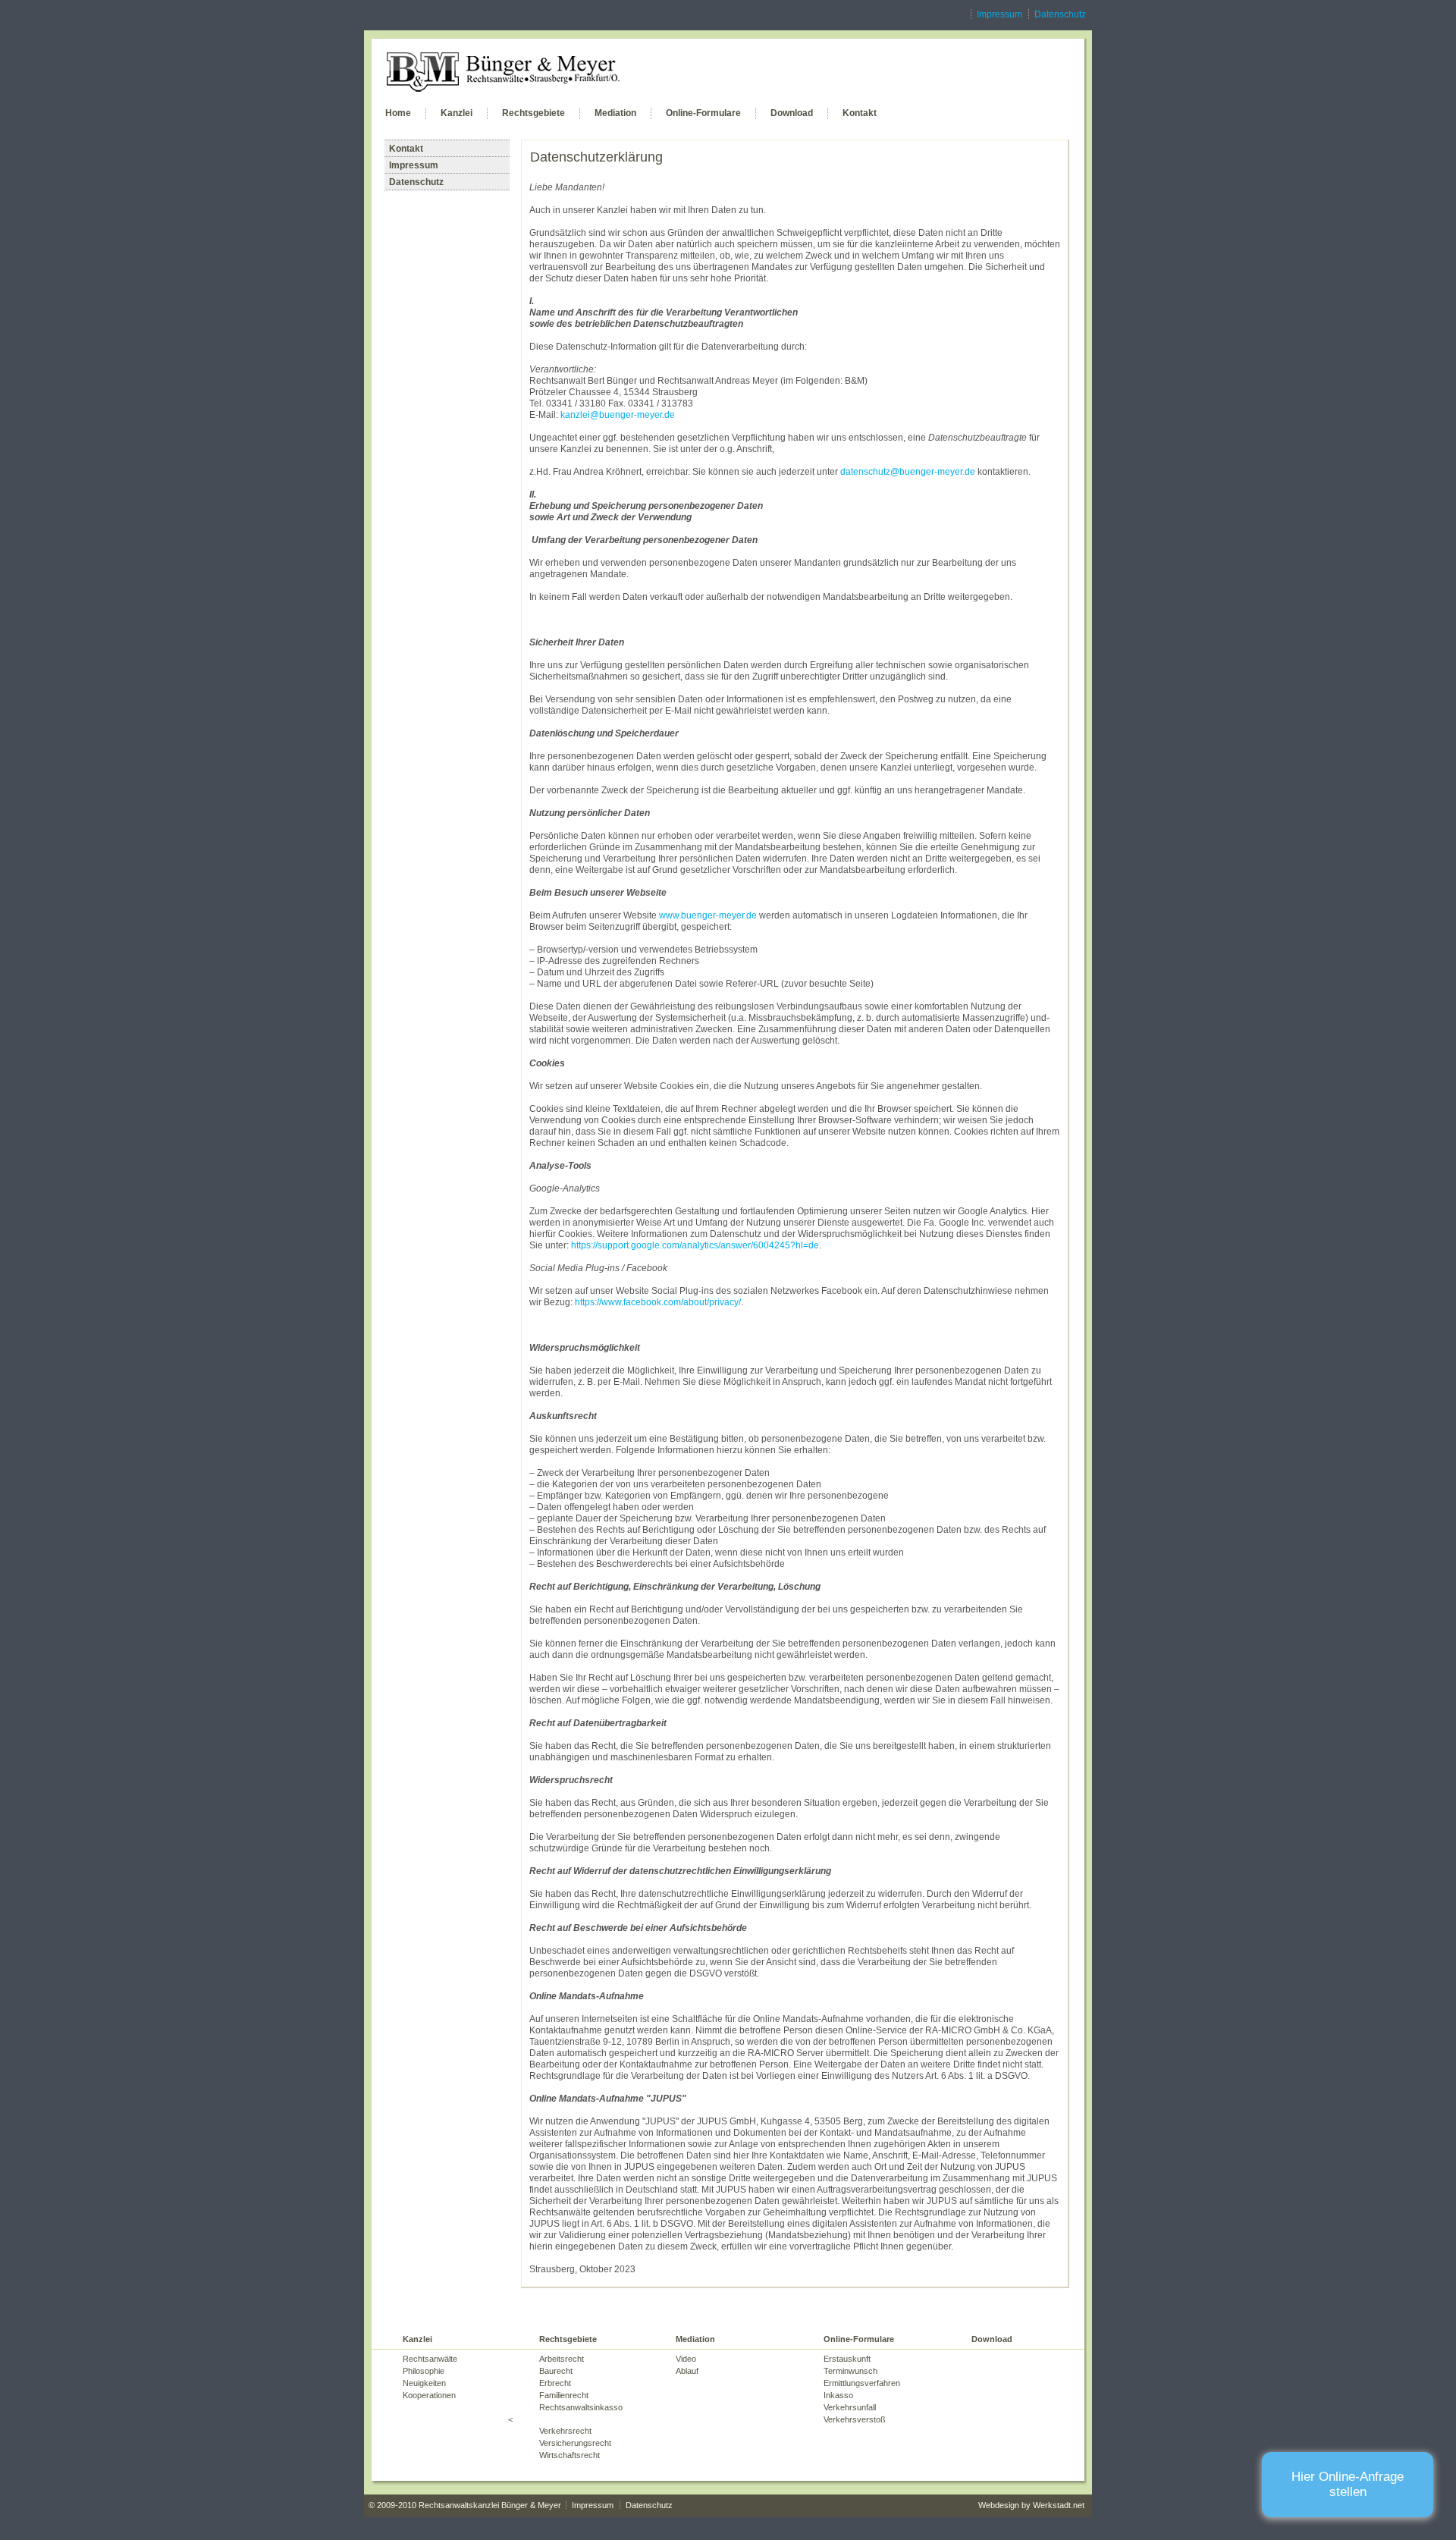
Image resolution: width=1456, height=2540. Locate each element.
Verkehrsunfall (850, 2407)
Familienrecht (564, 2395)
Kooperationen (429, 2395)
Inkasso (838, 2395)
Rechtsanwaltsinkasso (581, 2407)
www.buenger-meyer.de (708, 915)
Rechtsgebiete (533, 113)
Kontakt (860, 113)
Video (686, 2359)
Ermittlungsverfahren (862, 2383)
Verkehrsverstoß (855, 2419)
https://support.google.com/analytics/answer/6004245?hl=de (695, 1245)
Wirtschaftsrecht (570, 2455)
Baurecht (556, 2371)
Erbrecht (555, 2383)
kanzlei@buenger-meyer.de (618, 415)
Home (398, 113)
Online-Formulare (703, 113)
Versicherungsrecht (575, 2443)
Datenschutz (1060, 14)
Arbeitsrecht (562, 2359)
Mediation (615, 113)
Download (792, 113)
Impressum (999, 14)
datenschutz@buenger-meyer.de (908, 472)
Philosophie (424, 2371)
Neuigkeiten (424, 2383)
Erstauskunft (847, 2359)
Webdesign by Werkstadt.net (1031, 2505)
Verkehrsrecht (565, 2431)
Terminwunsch (850, 2371)
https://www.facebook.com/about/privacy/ (658, 1302)
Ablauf (687, 2371)
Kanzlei (457, 113)
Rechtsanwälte (430, 2359)
